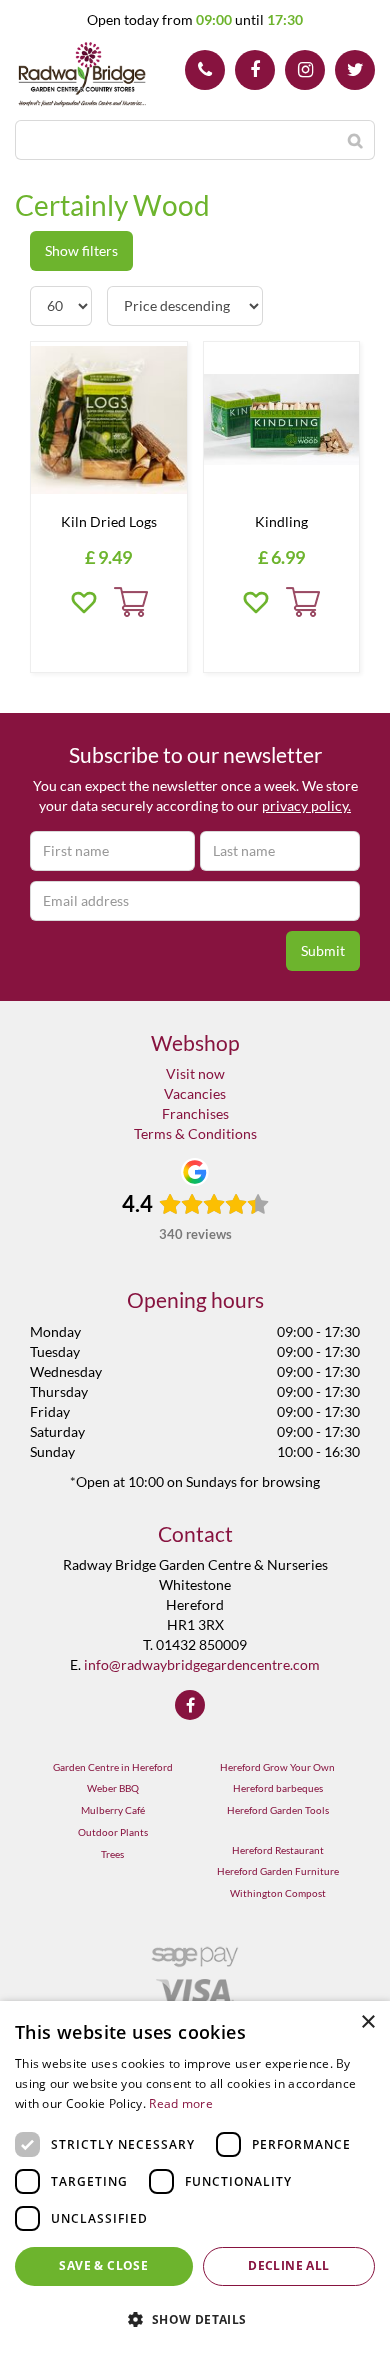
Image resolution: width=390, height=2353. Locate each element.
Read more (181, 2103)
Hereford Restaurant (278, 1850)
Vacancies (195, 1093)
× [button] (367, 2022)
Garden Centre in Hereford (113, 1767)
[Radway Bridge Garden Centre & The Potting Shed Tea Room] (82, 75)
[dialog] (195, 2177)
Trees (112, 1854)
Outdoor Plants (113, 1832)
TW (355, 70)
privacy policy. (306, 805)
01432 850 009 (205, 70)
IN (305, 70)
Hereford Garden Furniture (278, 1871)
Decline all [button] (288, 2265)
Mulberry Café (113, 1810)
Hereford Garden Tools (278, 1810)
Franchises (195, 1113)
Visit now (195, 1073)
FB (255, 70)
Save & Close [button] (103, 2265)
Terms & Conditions (195, 1133)
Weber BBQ (113, 1788)
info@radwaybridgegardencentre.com (202, 1664)
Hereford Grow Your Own (277, 1767)
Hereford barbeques (278, 1788)
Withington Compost (278, 1893)
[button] (195, 2318)
